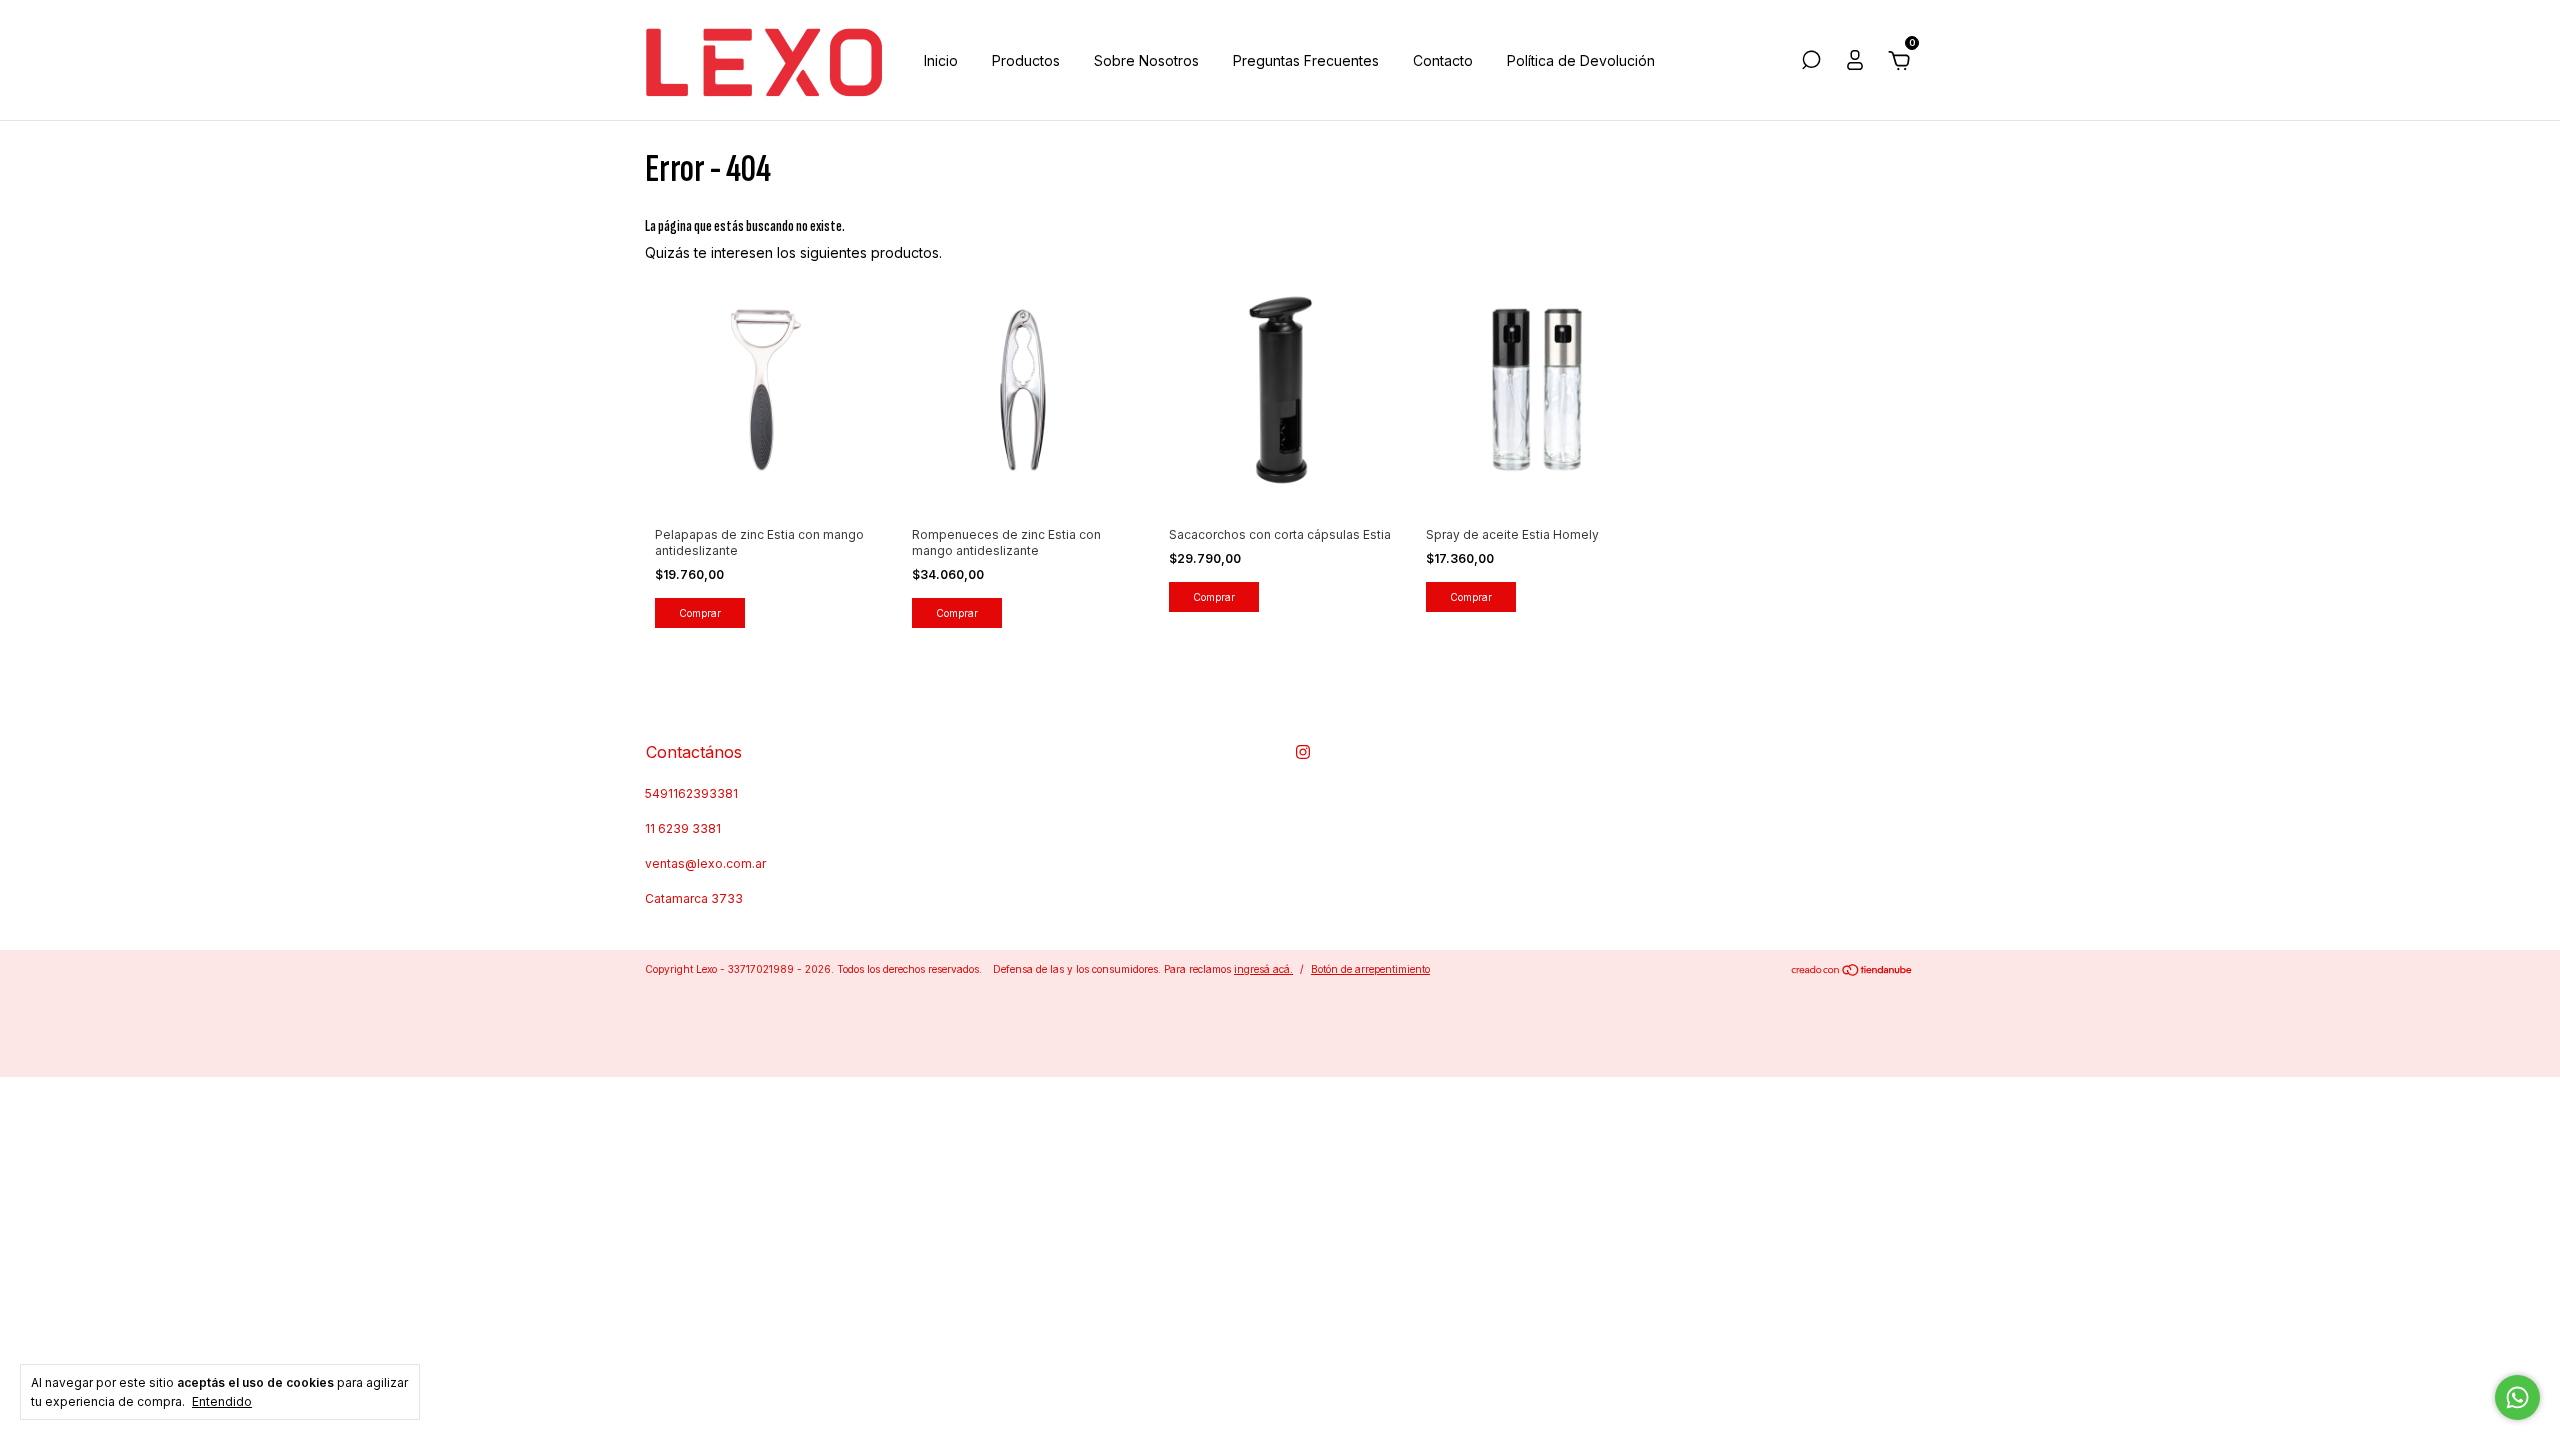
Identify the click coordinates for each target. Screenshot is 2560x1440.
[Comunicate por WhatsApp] (2517, 1397)
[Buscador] (1811, 62)
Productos (1026, 60)
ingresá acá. (1263, 969)
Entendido (222, 1401)
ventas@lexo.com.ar (705, 863)
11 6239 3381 (683, 828)
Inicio (941, 60)
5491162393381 (691, 793)
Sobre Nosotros (1146, 60)
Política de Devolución (1581, 60)
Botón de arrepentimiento (1370, 969)
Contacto (1443, 60)
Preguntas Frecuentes (1306, 60)
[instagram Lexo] (1303, 752)
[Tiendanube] (1852, 971)
